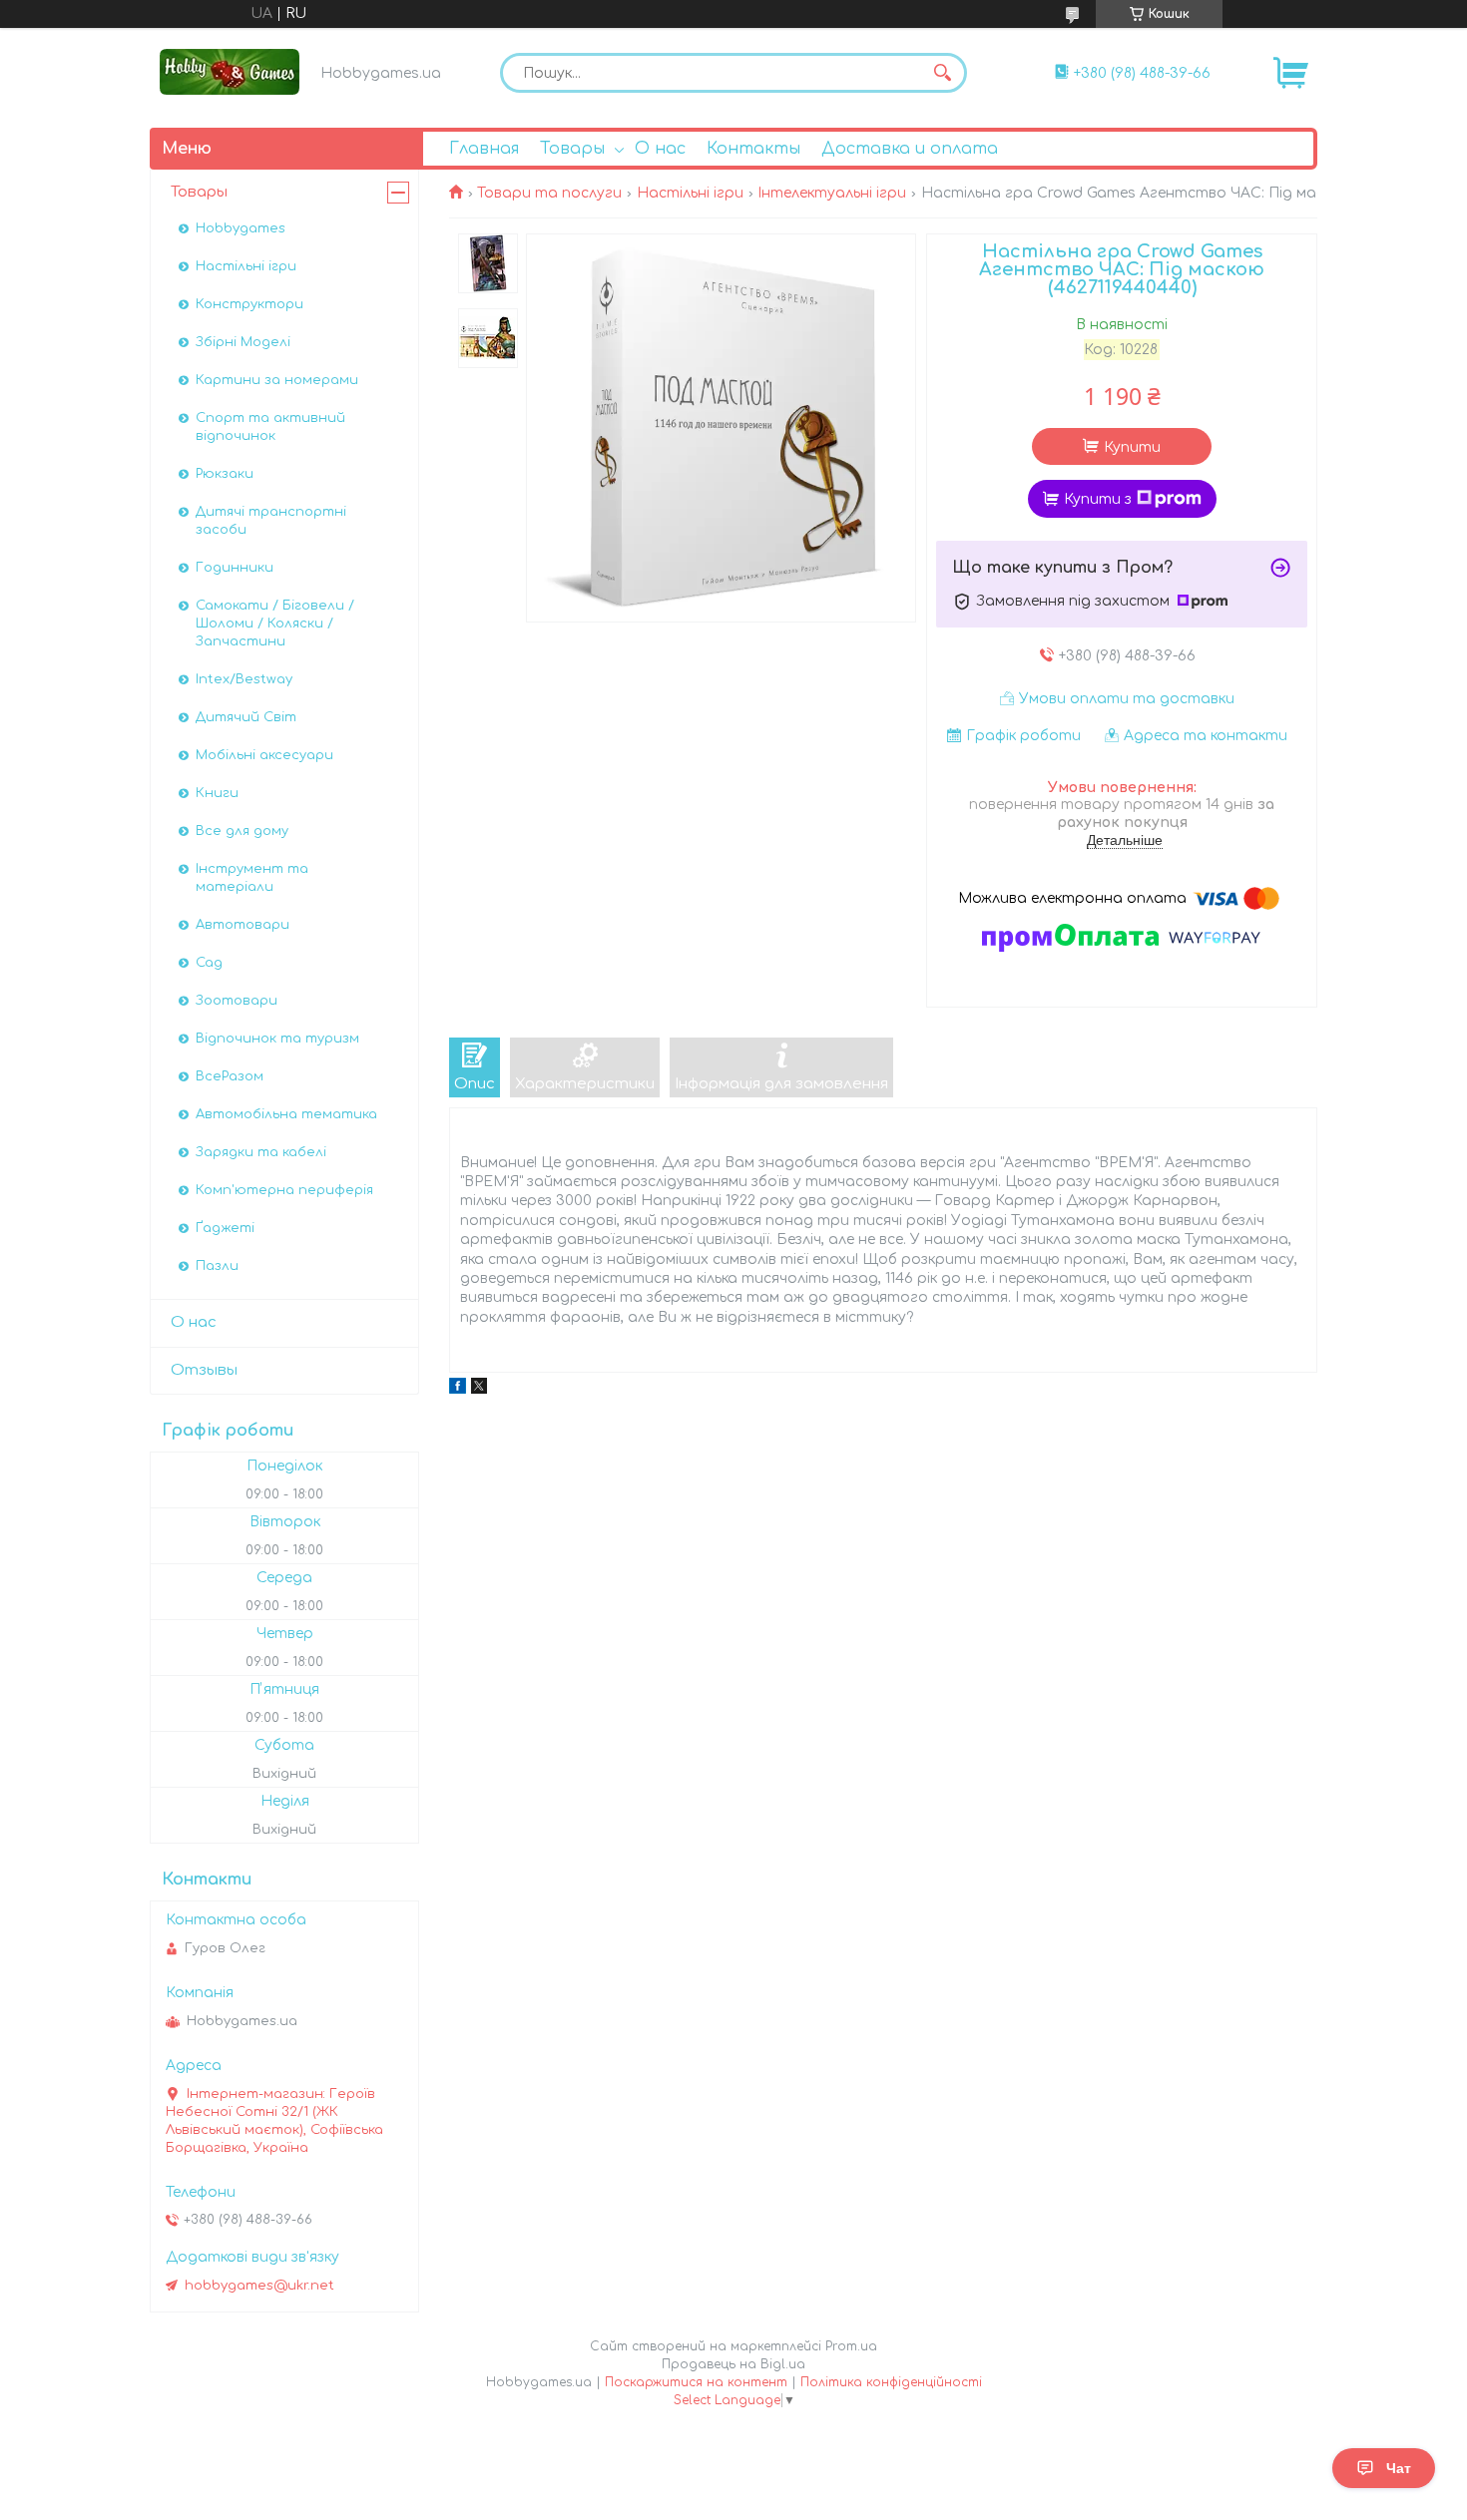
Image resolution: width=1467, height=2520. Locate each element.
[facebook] (458, 1389)
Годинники (235, 568)
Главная (484, 149)
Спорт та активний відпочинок (270, 427)
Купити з (1098, 499)
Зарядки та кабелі (261, 1152)
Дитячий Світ (246, 717)
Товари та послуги (549, 193)
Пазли (217, 1266)
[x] (479, 1389)
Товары (572, 149)
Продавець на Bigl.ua (733, 2364)
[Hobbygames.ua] (230, 71)
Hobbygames (241, 228)
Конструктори (249, 304)
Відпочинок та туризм (277, 1039)
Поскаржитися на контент (696, 2382)
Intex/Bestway (244, 679)
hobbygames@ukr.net (259, 2286)
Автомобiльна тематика (286, 1114)
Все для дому (242, 831)
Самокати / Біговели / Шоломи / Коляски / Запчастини (275, 624)
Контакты (753, 149)
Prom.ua (851, 2346)
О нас (660, 149)
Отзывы (204, 1370)
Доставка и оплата (910, 149)
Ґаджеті (225, 1228)
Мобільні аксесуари (264, 755)
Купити (1132, 447)
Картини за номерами (277, 380)
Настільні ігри (690, 193)
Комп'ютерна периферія (284, 1190)
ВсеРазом (230, 1076)
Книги (217, 793)
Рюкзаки (225, 474)
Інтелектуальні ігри (832, 193)
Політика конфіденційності (891, 2382)
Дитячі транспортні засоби (271, 521)
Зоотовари (237, 1001)
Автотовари (243, 925)
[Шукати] (942, 73)
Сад (209, 963)
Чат (1399, 2468)
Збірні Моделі (243, 342)
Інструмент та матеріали (252, 878)
